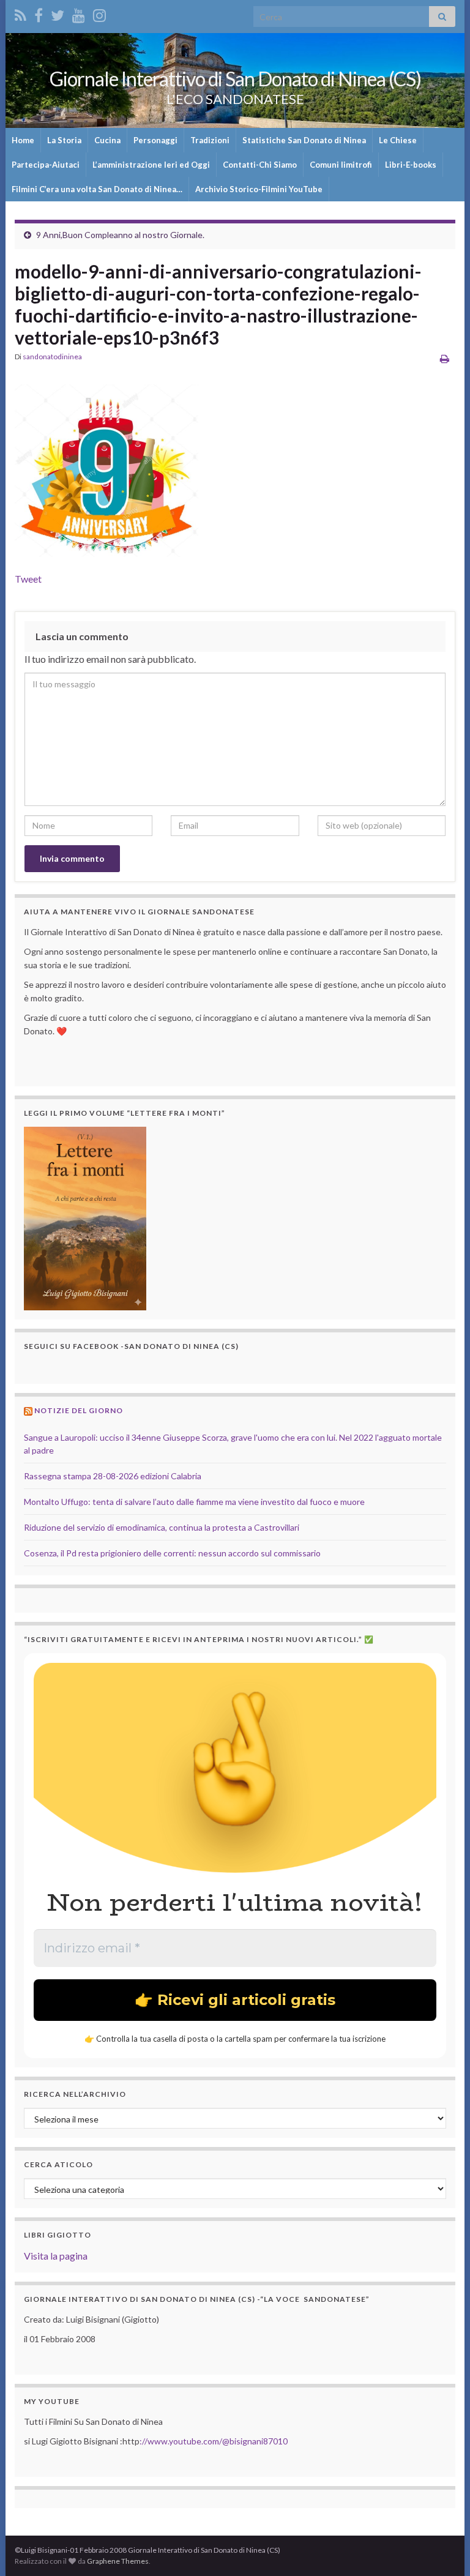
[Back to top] (442, 2548)
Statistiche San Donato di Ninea (304, 140)
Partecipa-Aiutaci (46, 165)
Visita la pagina (56, 2256)
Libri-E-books (411, 165)
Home (23, 140)
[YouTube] (79, 13)
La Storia (64, 140)
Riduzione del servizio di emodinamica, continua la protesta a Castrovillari (162, 1527)
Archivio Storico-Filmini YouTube (259, 189)
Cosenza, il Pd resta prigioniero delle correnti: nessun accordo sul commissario (172, 1553)
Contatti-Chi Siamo (260, 165)
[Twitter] (58, 13)
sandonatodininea (52, 357)
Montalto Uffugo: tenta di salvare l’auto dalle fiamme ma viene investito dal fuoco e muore (194, 1502)
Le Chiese (398, 140)
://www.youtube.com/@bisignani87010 (214, 2441)
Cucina (107, 140)
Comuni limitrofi (341, 165)
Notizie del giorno (79, 1410)
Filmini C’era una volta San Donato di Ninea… (97, 189)
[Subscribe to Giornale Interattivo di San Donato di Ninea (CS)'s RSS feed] (21, 13)
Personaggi (155, 140)
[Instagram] (99, 13)
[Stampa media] (445, 358)
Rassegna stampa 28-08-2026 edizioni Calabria (113, 1476)
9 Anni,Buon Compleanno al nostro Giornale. (120, 235)
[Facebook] (39, 13)
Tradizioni (210, 140)
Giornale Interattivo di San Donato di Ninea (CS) (235, 79)
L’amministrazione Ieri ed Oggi (151, 165)
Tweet (28, 579)
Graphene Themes (118, 2561)
